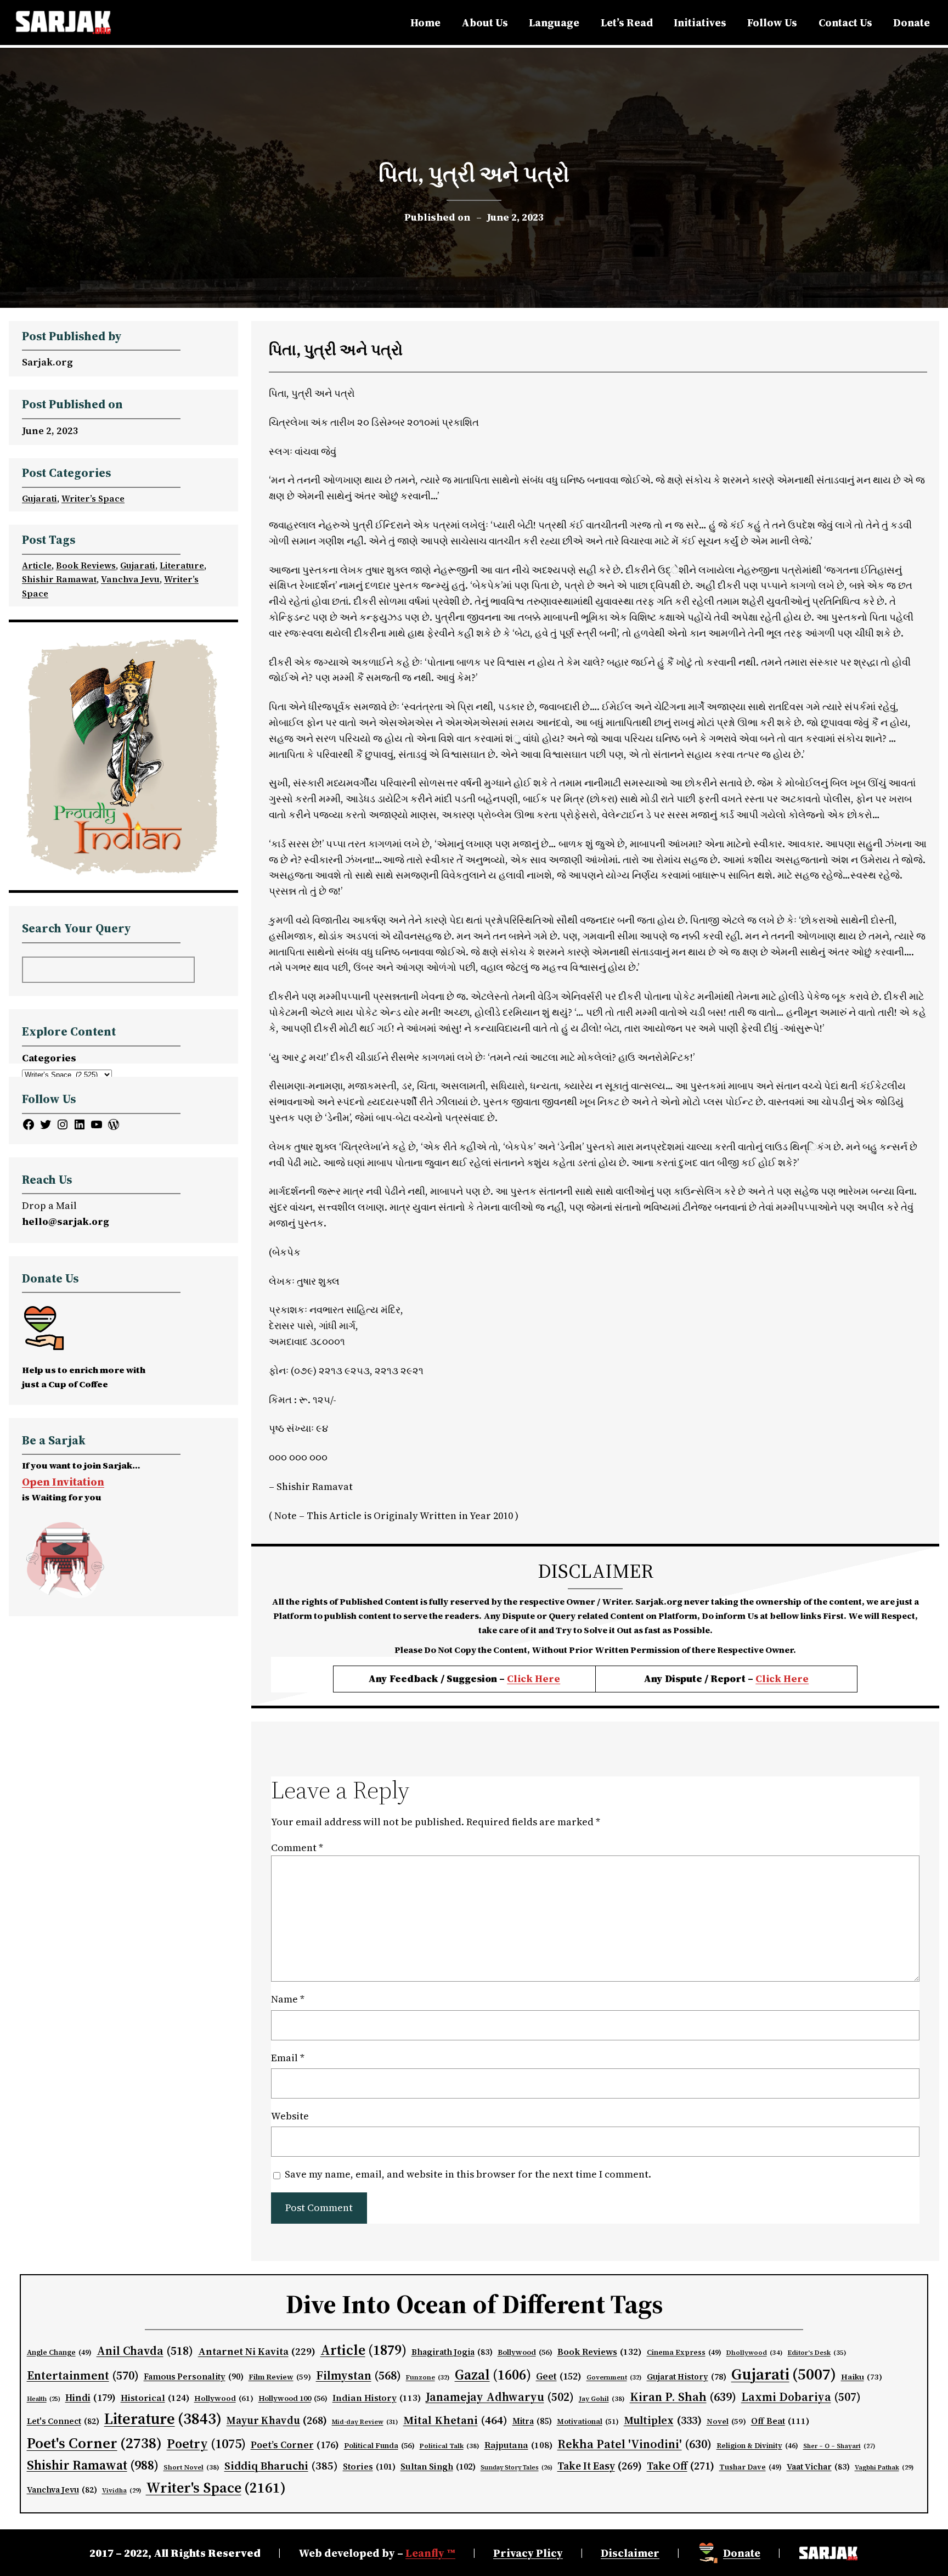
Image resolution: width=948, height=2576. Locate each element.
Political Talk (450, 2446)
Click (769, 1678)
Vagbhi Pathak (884, 2467)
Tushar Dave (751, 2467)
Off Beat (780, 2421)
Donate (742, 2553)
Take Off (681, 2466)
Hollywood (224, 2398)
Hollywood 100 (293, 2398)
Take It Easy (600, 2466)
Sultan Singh (438, 2467)
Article (37, 565)
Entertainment (83, 2375)
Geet (559, 2376)
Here (796, 1678)
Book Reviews (86, 565)
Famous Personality (194, 2377)
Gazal (493, 2375)
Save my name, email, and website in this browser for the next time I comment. (468, 2174)
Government (614, 2377)
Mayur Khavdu (277, 2420)
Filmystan (359, 2375)
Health (44, 2399)
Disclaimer (630, 2553)
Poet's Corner (94, 2443)
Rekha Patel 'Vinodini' (634, 2444)
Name (288, 1999)
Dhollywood (755, 2353)
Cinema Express (684, 2352)
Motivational (588, 2421)
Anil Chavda (145, 2351)
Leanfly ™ (430, 2553)
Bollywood (525, 2352)
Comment (297, 1847)
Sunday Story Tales (517, 2468)
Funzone (428, 2377)
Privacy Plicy (528, 2553)
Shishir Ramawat (59, 579)
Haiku (862, 2377)
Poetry (206, 2443)
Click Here (534, 1678)
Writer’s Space (93, 498)
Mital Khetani (455, 2420)
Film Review (280, 2377)
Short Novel (191, 2467)
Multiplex (663, 2420)
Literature (182, 565)
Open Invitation (63, 1482)
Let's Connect (63, 2421)
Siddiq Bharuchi (281, 2466)
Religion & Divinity (757, 2446)
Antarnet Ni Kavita (257, 2351)
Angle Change (59, 2352)
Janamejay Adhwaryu (500, 2397)
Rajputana (518, 2445)
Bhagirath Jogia (452, 2352)
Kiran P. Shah (683, 2397)
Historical (155, 2398)
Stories (369, 2467)
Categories (49, 1058)
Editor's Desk (817, 2353)
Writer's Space (216, 2488)
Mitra (532, 2421)
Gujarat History (687, 2377)
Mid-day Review (365, 2422)
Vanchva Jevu (130, 579)
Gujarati (39, 498)
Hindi (91, 2398)
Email (288, 2058)
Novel (726, 2422)
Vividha (122, 2490)
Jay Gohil (602, 2398)
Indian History (377, 2398)
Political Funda (379, 2446)
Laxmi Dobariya (801, 2397)
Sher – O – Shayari (839, 2446)
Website (290, 2116)
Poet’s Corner (295, 2445)
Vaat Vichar (818, 2467)
